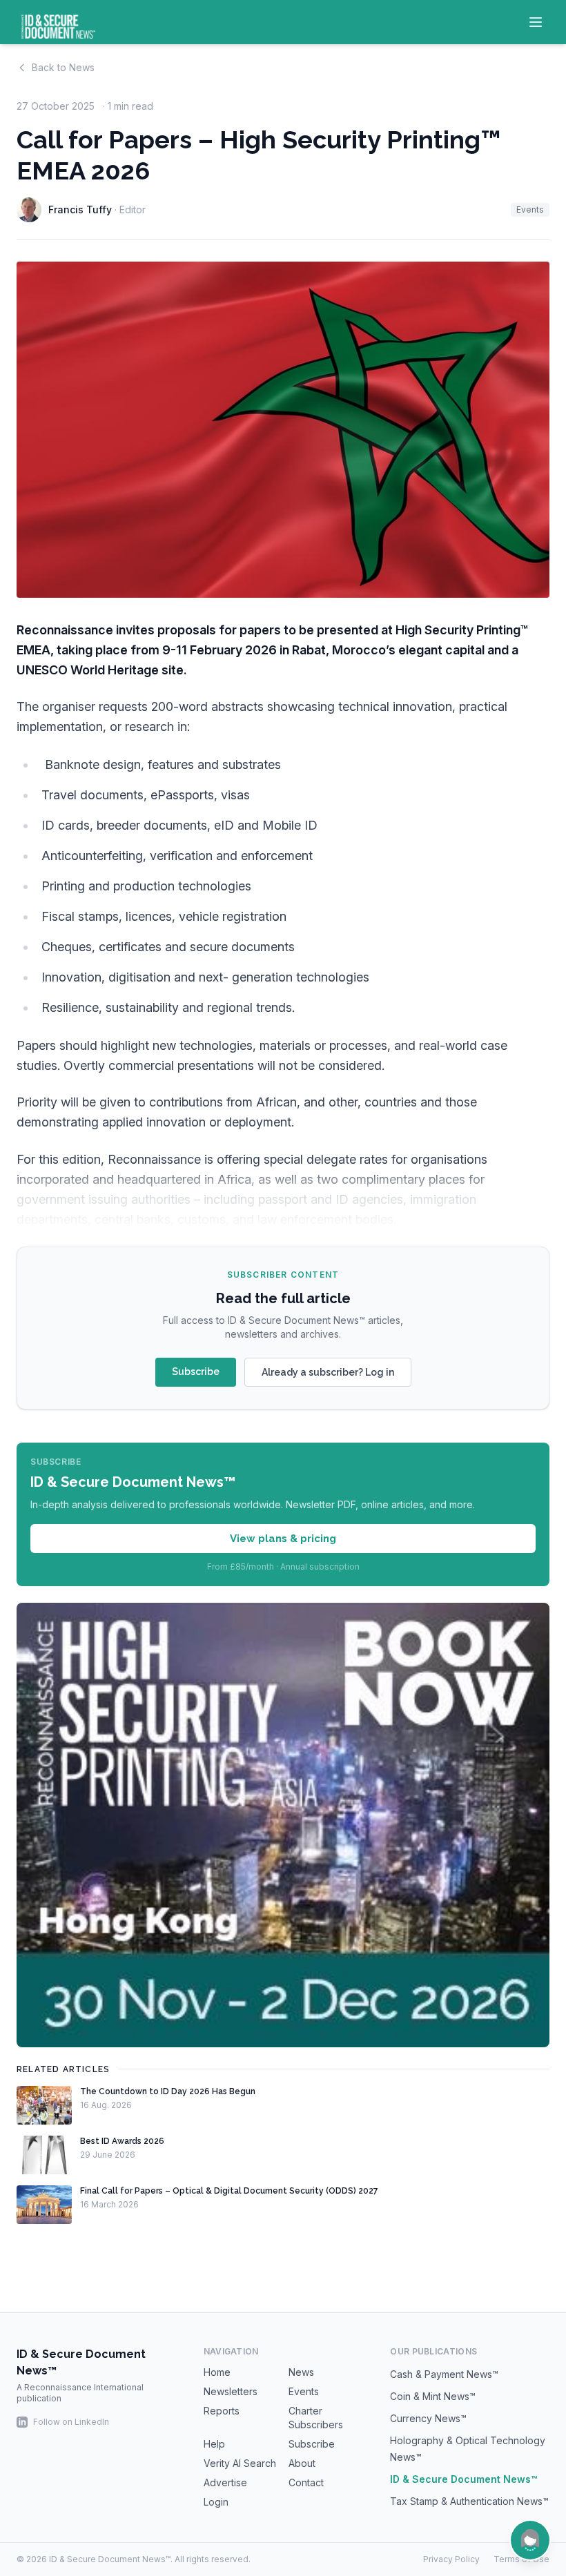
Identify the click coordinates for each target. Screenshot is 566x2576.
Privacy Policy (451, 2559)
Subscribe (196, 1372)
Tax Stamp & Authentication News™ (469, 2501)
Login (216, 2502)
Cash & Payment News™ (444, 2374)
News (301, 2372)
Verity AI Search (240, 2463)
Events (530, 209)
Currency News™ (428, 2418)
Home (217, 2372)
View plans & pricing (283, 1539)
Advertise (225, 2482)
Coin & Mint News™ (433, 2396)
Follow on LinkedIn (71, 2422)
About (302, 2463)
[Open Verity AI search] (530, 2540)
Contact (306, 2482)
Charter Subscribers (316, 2418)
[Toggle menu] (536, 22)
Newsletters (231, 2391)
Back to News (63, 67)
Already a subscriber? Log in (328, 1372)
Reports (222, 2411)
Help (214, 2444)
